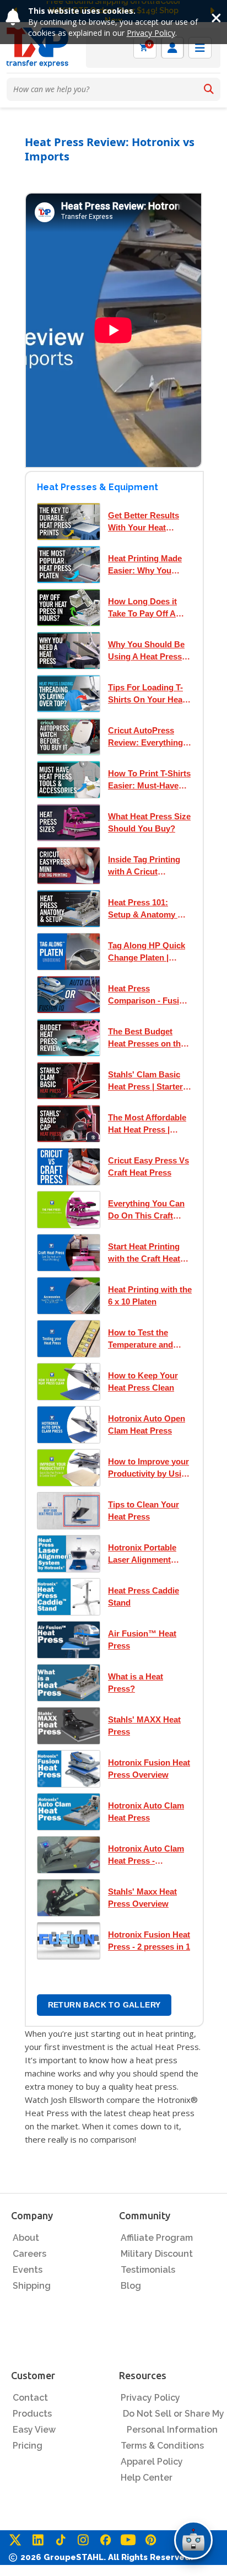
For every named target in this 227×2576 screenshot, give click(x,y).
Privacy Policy (151, 33)
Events (28, 2270)
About (26, 2238)
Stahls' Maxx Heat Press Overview (142, 1898)
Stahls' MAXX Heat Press (144, 1726)
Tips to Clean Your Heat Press (144, 1510)
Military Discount (157, 2254)
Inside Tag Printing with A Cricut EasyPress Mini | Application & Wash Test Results (146, 866)
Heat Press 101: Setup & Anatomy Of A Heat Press (147, 909)
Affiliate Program (157, 2238)
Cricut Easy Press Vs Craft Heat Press (148, 1166)
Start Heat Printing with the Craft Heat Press (144, 1253)
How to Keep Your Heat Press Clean (143, 1381)
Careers (29, 2254)
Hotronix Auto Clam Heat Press (146, 1812)
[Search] (209, 89)
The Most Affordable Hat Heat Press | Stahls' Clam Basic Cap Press (147, 1124)
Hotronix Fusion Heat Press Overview (149, 1769)
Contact (30, 2398)
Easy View (34, 2430)
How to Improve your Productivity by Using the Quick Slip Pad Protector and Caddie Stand (150, 1468)
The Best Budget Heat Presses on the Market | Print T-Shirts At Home (147, 1038)
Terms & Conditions (162, 2446)
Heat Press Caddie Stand (144, 1596)
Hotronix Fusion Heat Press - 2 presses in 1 (149, 1941)
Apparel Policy (152, 2462)
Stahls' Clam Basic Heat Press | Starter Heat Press (145, 1081)
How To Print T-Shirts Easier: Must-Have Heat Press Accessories (149, 780)
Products (32, 2414)
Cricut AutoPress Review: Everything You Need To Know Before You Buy (145, 737)
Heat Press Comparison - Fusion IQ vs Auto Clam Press (148, 995)
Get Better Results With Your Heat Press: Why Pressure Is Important (148, 522)
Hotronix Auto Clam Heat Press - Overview (146, 1855)
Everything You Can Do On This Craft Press (146, 1210)
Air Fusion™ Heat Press (142, 1639)
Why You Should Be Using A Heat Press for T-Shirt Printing (146, 651)
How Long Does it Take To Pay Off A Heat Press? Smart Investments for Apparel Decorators (146, 608)
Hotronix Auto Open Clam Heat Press (147, 1424)
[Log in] (172, 48)
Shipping (32, 2286)
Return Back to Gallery (104, 2005)
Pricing (28, 2446)
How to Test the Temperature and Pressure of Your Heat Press (140, 1339)
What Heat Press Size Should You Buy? (149, 822)
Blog (131, 2286)
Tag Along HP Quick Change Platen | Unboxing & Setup (147, 952)
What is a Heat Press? (136, 1683)
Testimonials (148, 2270)
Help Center (147, 2478)
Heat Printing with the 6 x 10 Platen (150, 1295)
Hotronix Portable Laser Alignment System (142, 1554)
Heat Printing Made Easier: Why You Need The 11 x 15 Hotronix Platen (145, 565)
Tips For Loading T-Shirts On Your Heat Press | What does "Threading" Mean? (147, 694)
